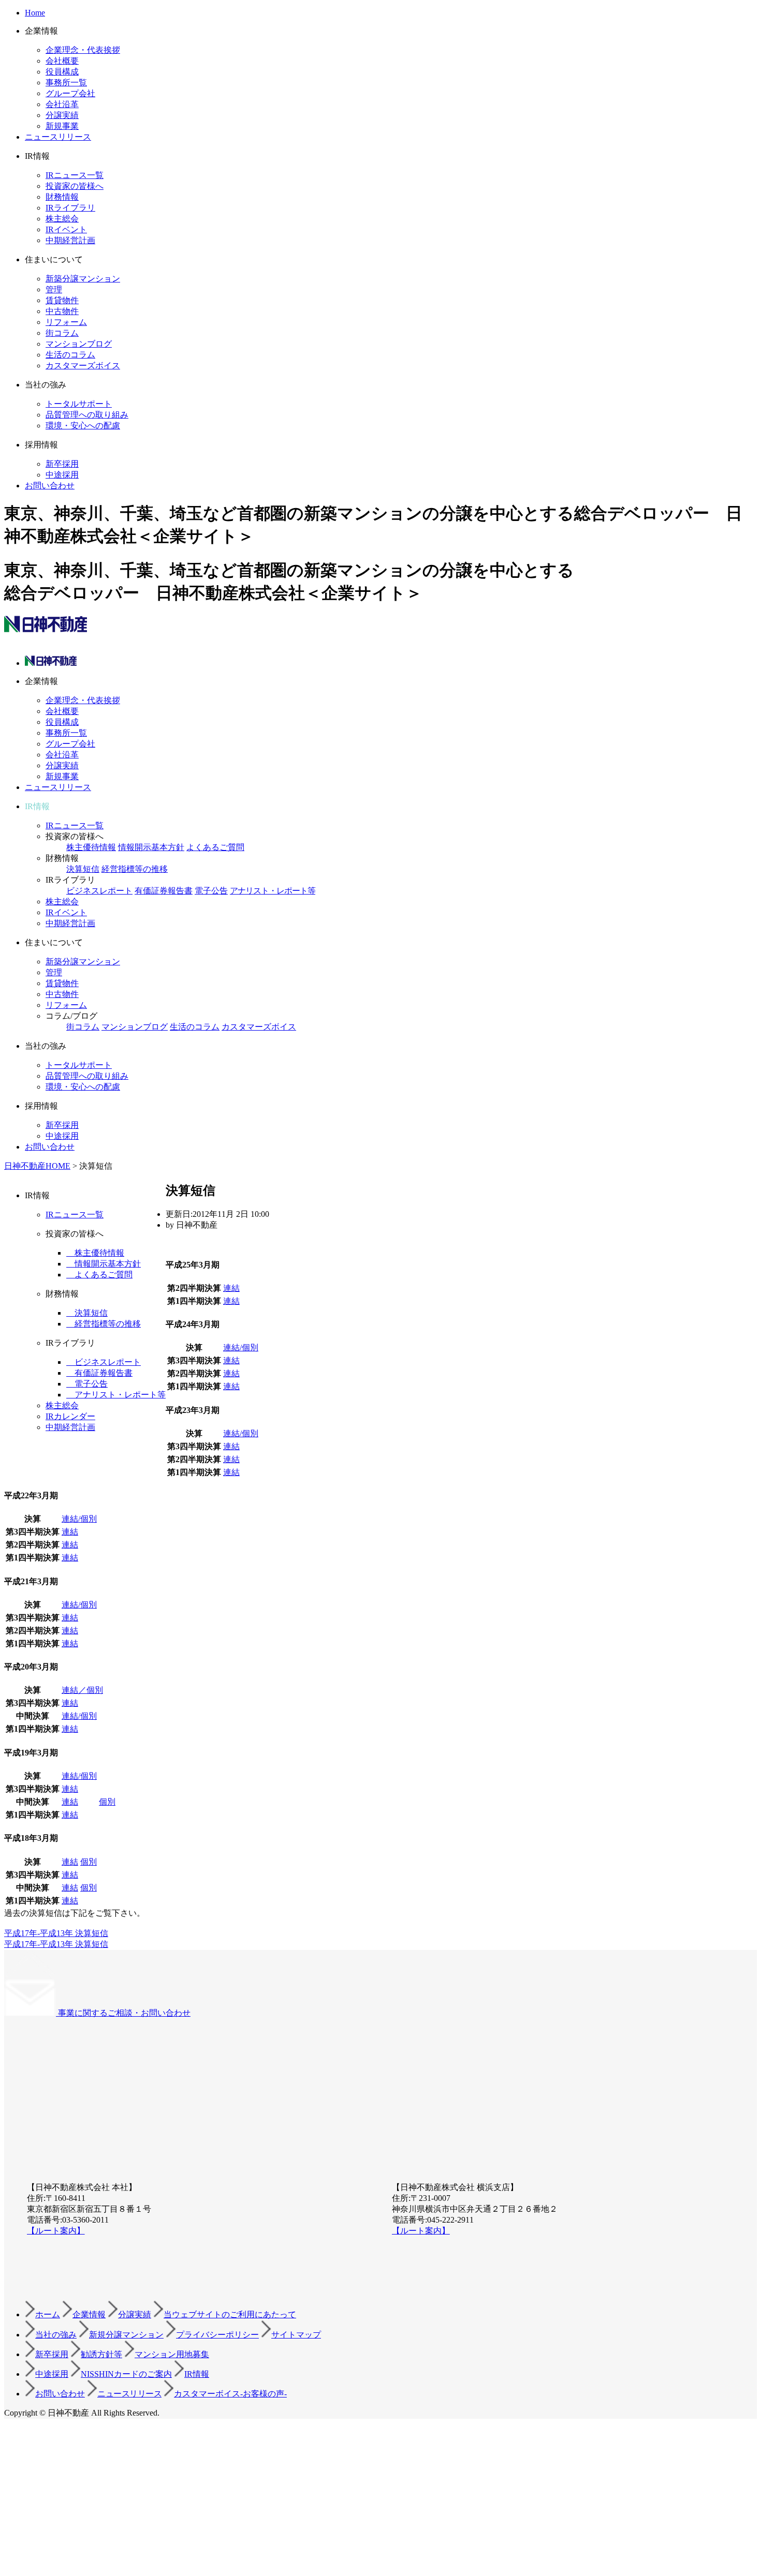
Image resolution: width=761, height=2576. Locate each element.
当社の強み (56, 2335)
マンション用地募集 (172, 2354)
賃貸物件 (62, 300)
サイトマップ (296, 2335)
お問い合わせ (50, 486)
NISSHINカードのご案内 (126, 2374)
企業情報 (89, 2314)
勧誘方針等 (101, 2354)
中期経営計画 (70, 240)
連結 (231, 1288)
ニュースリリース (58, 137)
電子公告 (211, 891)
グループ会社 (70, 93)
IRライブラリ (70, 208)
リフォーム (66, 322)
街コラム (62, 333)
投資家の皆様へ (75, 186)
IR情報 (197, 2374)
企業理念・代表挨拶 (83, 50)
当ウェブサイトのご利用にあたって (230, 2314)
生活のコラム (70, 355)
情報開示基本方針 (151, 847)
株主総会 (62, 219)
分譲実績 (62, 115)
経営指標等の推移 (135, 869)
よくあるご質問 (215, 847)
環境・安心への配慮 (83, 426)
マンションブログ (79, 344)
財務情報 (62, 197)
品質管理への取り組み (87, 415)
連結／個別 (82, 1690)
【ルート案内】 (56, 2231)
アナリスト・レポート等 (273, 891)
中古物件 (62, 311)
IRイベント (66, 229)
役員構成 (62, 72)
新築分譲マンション (83, 279)
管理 (54, 289)
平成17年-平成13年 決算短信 (56, 1933)
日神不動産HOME (37, 1166)
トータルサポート (79, 404)
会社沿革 (62, 104)
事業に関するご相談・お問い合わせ (123, 2013)
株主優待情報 (91, 847)
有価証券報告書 (164, 891)
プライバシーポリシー (217, 2335)
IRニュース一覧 (75, 175)
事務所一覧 (66, 83)
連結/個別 (241, 1347)
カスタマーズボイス (83, 366)
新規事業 (62, 126)
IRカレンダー (70, 1416)
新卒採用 (62, 464)
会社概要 (62, 61)
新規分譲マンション (126, 2335)
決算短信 (83, 869)
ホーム (48, 2314)
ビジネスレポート (99, 891)
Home (35, 13)
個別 (107, 1802)
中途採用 (62, 475)
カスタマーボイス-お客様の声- (230, 2394)
